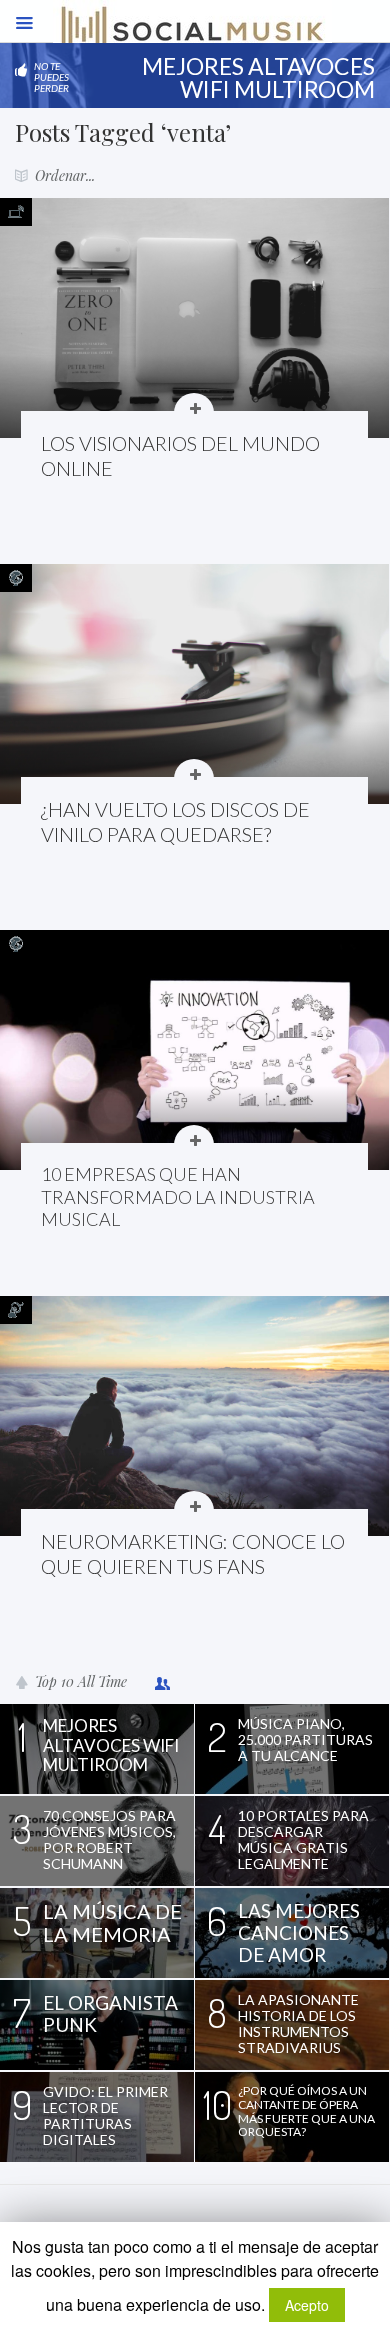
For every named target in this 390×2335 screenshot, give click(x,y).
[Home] (192, 35)
